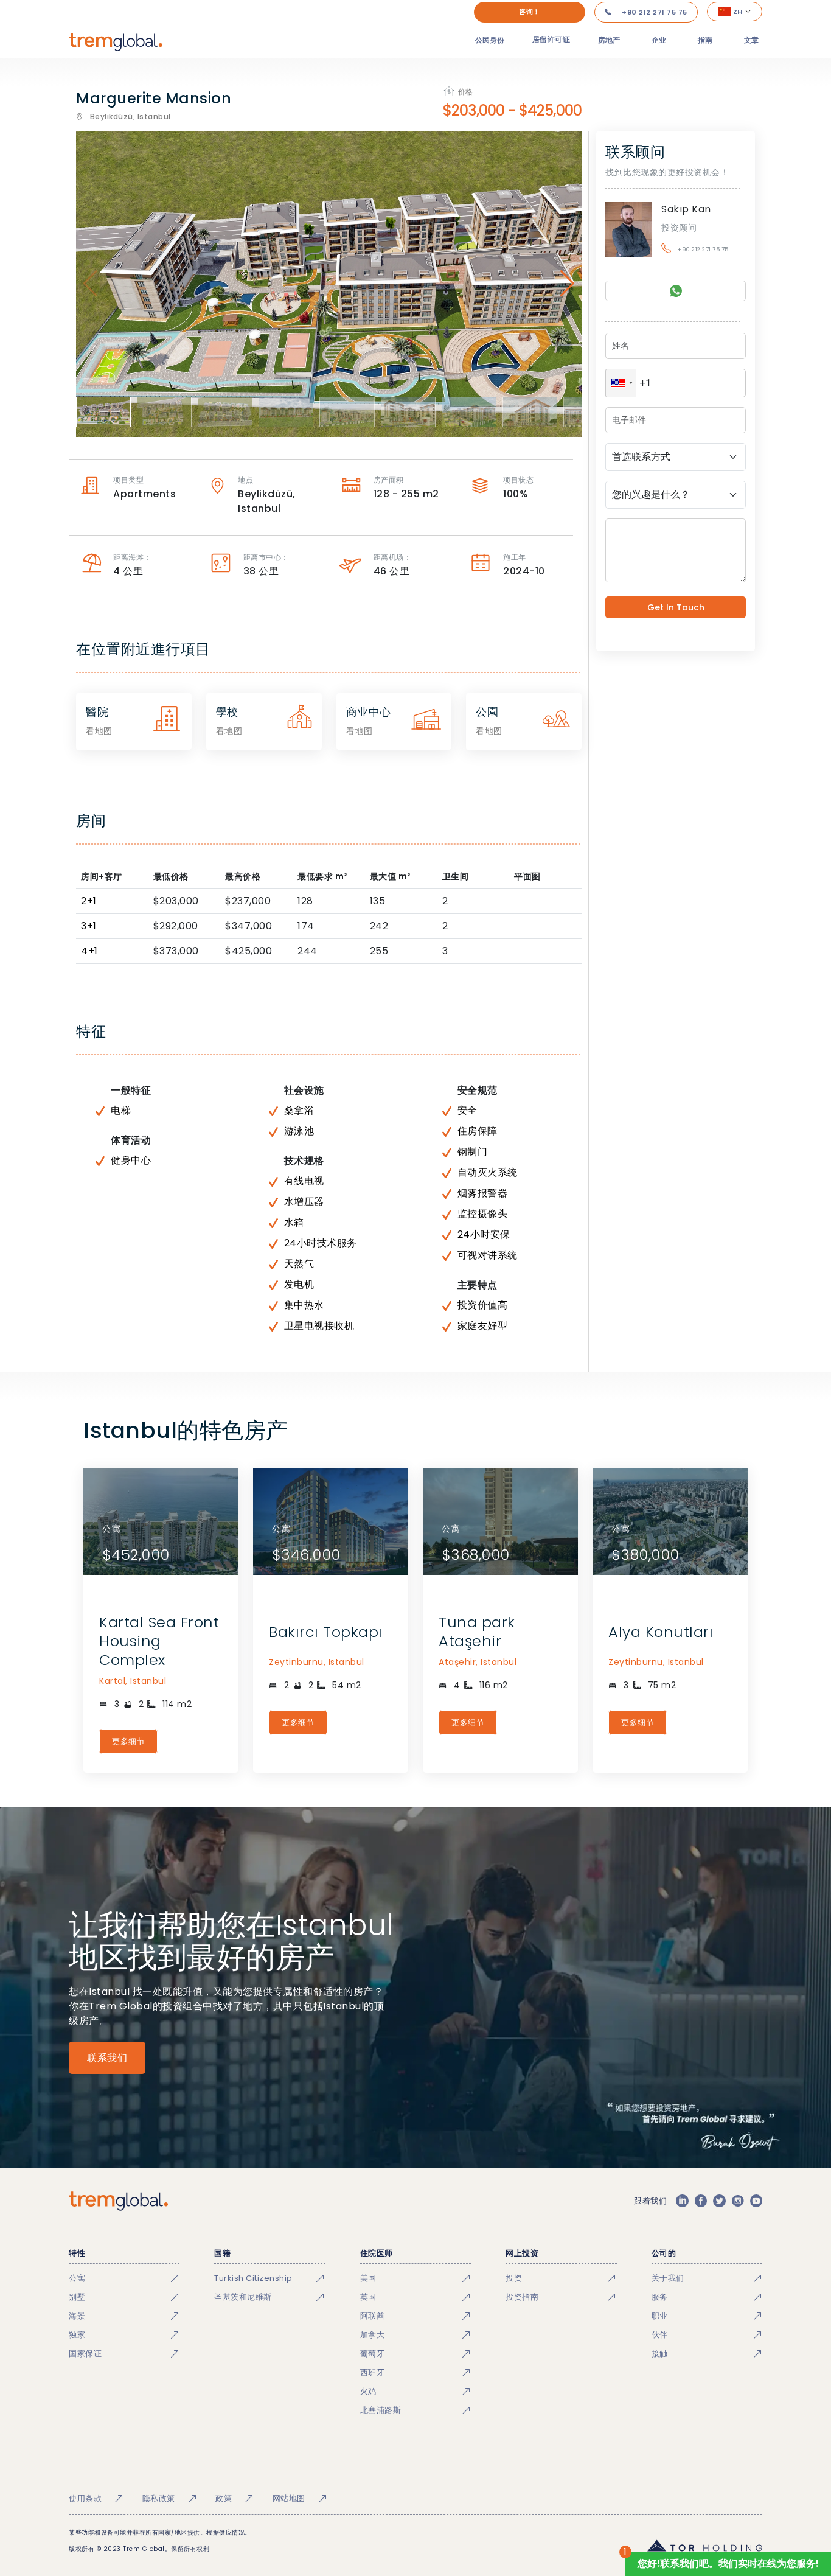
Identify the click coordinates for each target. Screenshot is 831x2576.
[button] (621, 383)
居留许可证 (551, 39)
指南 (705, 40)
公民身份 (490, 40)
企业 (659, 40)
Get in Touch (676, 607)
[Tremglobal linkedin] (682, 2201)
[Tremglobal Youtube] (756, 2201)
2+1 (89, 901)
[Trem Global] (118, 2201)
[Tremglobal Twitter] (719, 2201)
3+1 (89, 926)
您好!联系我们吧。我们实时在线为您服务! (728, 2564)
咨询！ (530, 12)
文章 (751, 40)
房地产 (609, 40)
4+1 (89, 951)
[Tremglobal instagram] (738, 2201)
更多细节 (128, 1741)
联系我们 (107, 2058)
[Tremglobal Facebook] (701, 2201)
